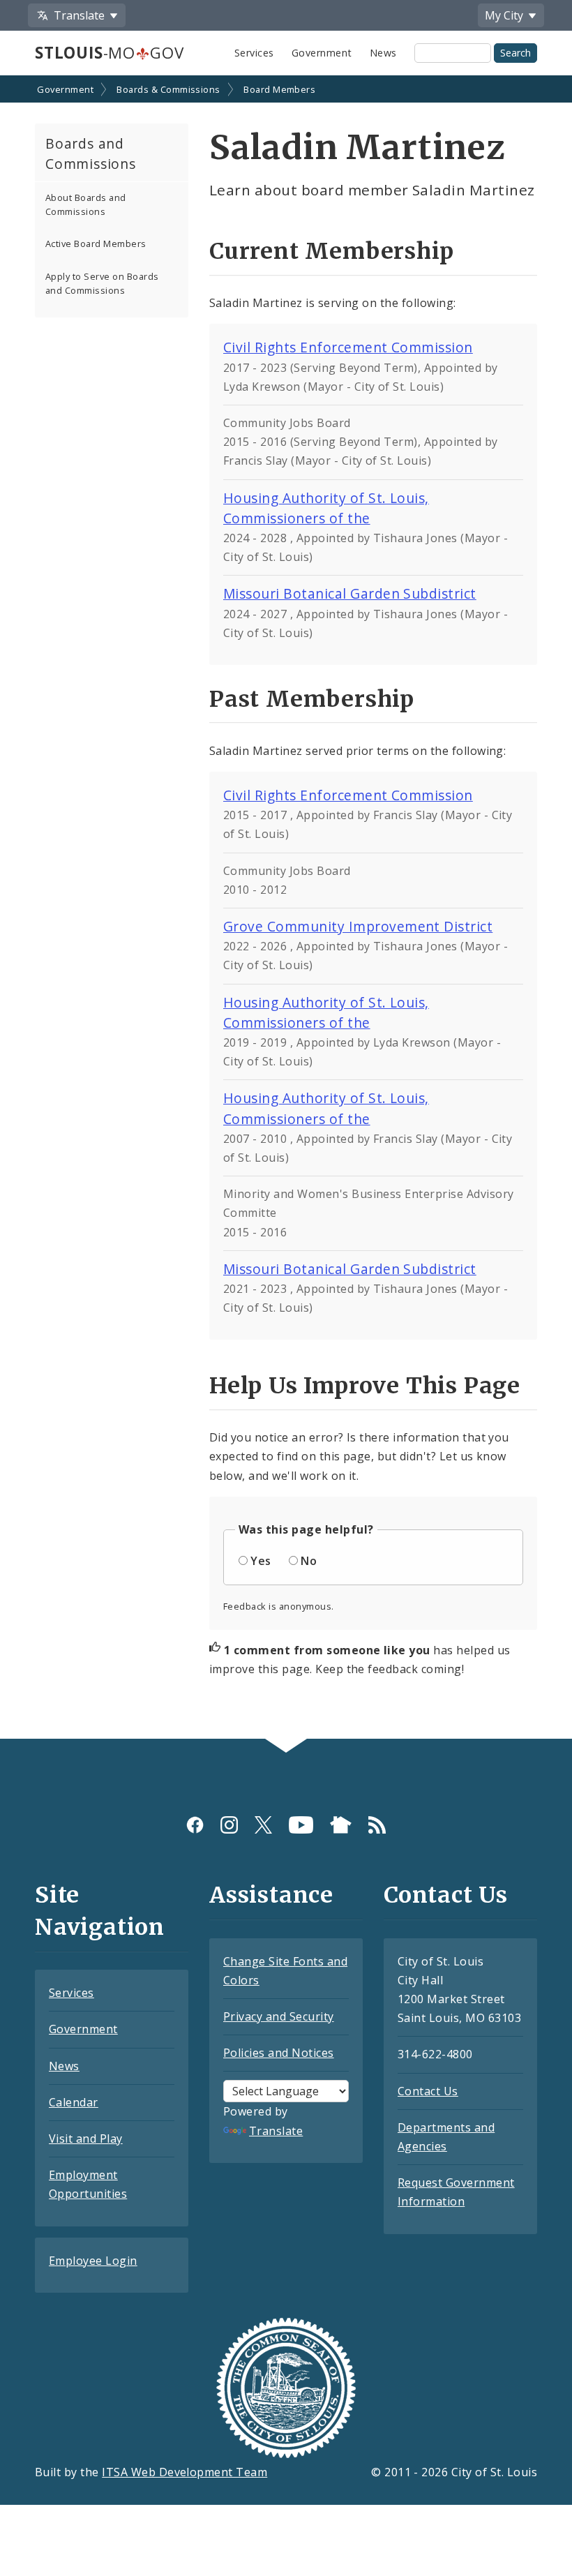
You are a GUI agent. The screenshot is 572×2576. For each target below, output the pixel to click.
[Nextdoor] (341, 1824)
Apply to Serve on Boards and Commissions (102, 283)
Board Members (279, 89)
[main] (286, 908)
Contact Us (428, 2091)
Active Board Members (96, 244)
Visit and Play (86, 2139)
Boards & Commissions (168, 89)
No (309, 1561)
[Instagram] (229, 1824)
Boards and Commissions (91, 153)
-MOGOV (109, 53)
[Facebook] (195, 1824)
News (383, 53)
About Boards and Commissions (86, 204)
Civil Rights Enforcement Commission (348, 347)
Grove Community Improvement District (358, 926)
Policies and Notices (279, 2053)
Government (322, 53)
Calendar (74, 2102)
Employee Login (93, 2261)
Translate (276, 2131)
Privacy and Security (279, 2016)
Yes (261, 1561)
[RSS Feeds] (377, 1824)
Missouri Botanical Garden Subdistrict (350, 593)
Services (254, 53)
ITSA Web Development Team (185, 2472)
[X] (263, 1824)
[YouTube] (301, 1824)
